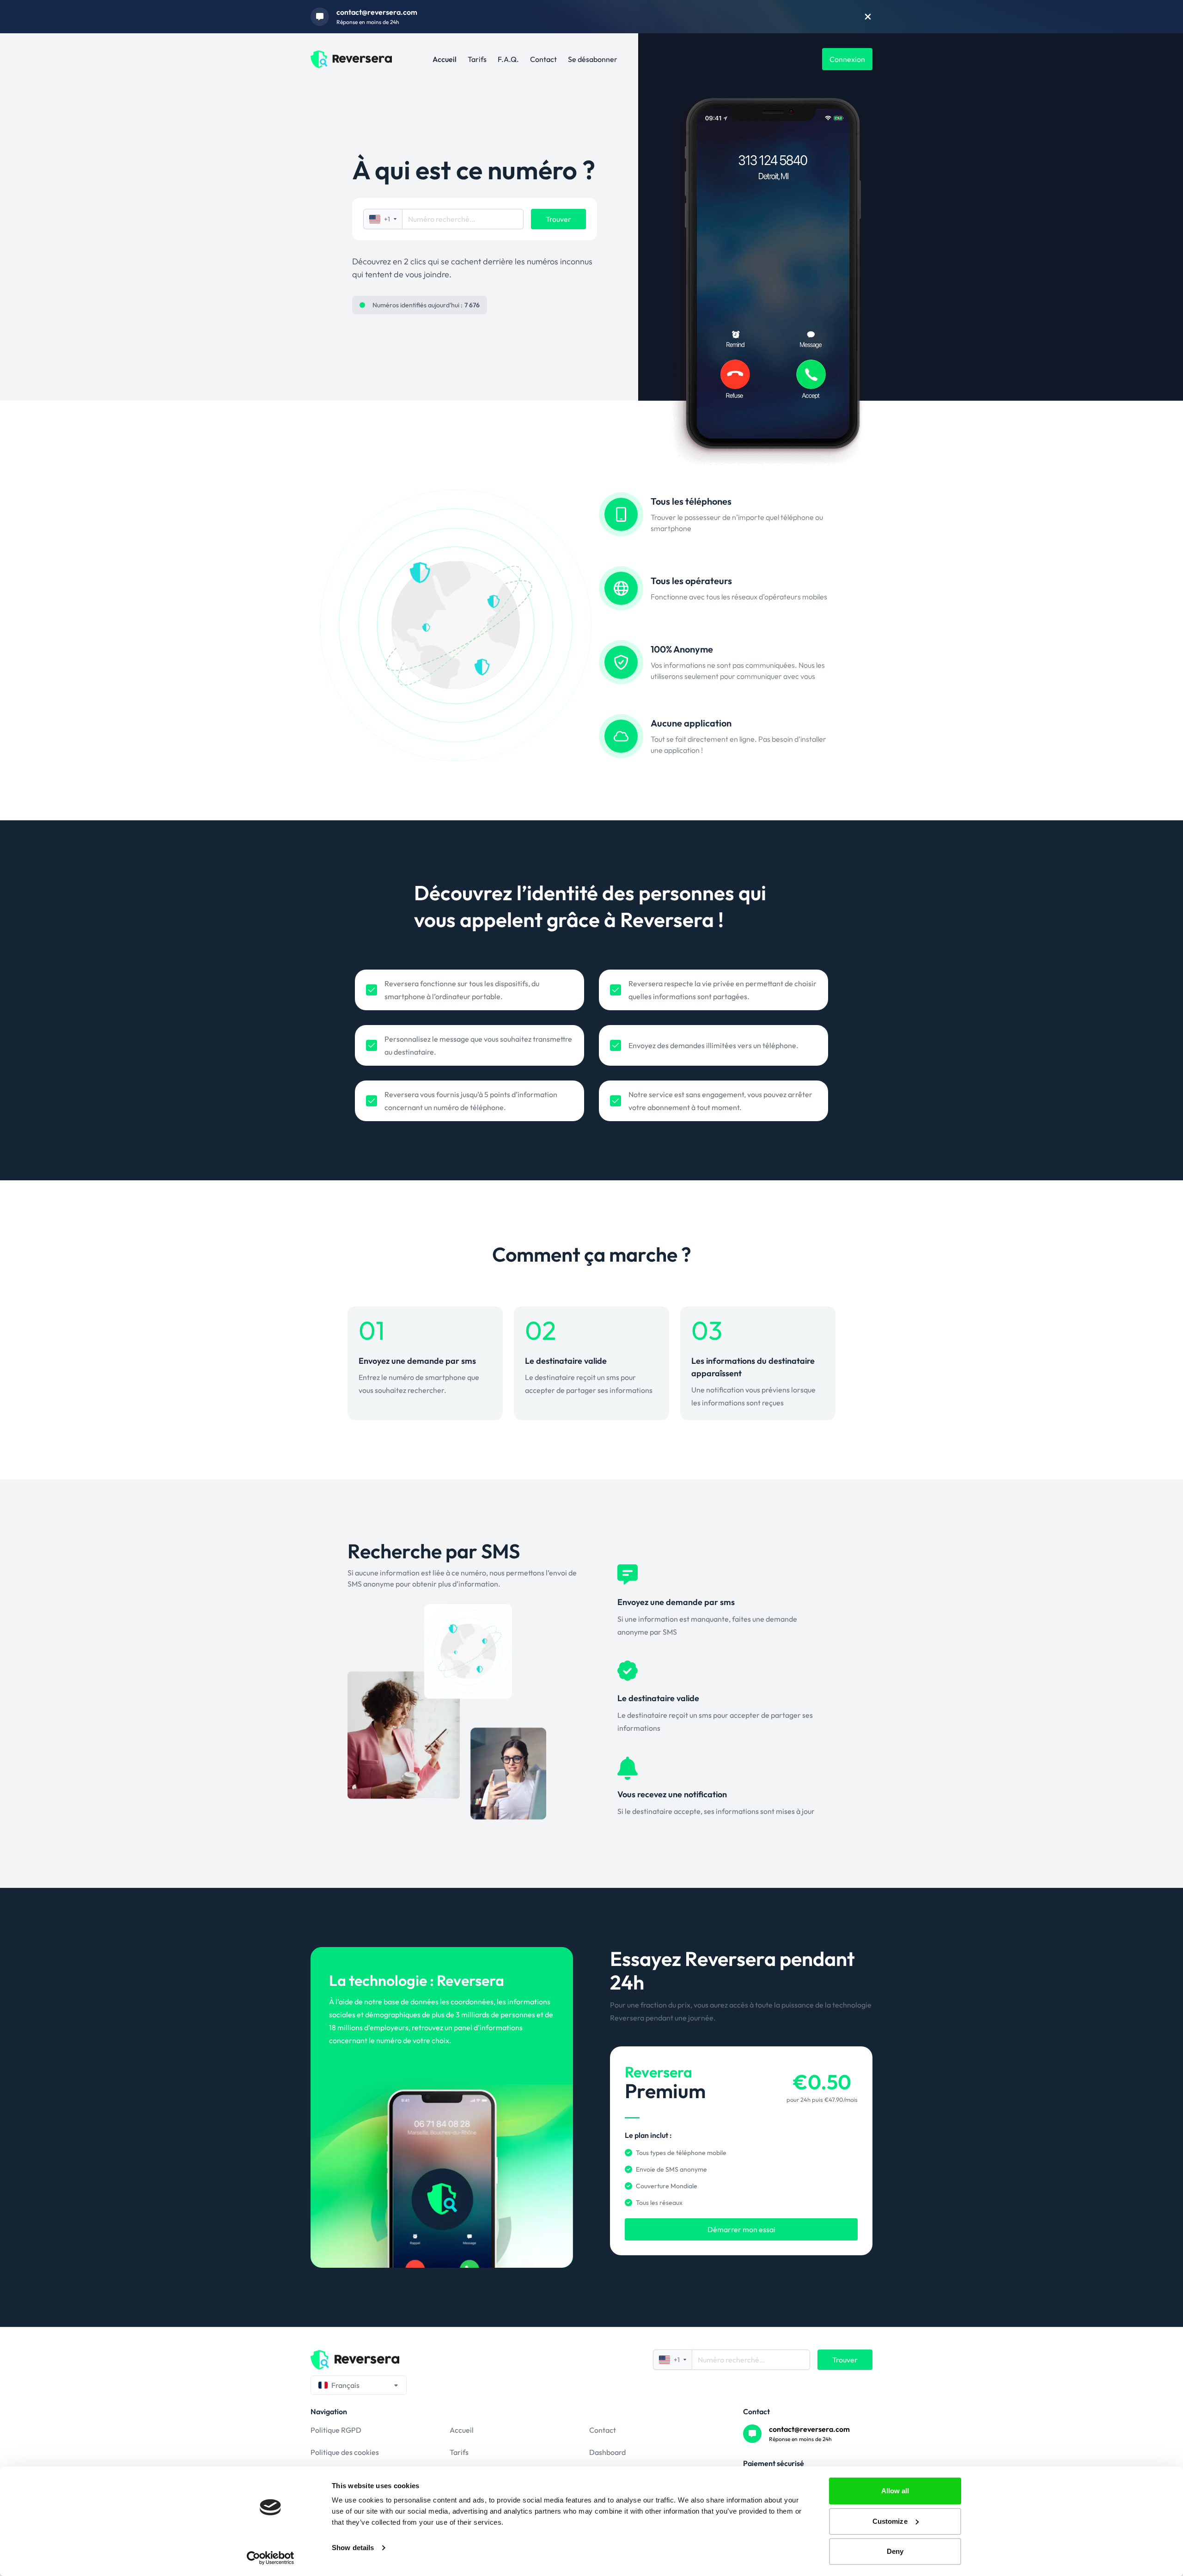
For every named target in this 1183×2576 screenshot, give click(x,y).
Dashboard (607, 2452)
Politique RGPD (336, 2430)
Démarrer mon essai (741, 2229)
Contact (543, 59)
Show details (353, 2548)
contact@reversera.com (377, 12)
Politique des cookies (345, 2452)
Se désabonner (593, 59)
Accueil (445, 59)
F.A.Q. (508, 59)
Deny (895, 2551)
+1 (387, 219)
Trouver (558, 219)
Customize (890, 2521)
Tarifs (477, 59)
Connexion (847, 59)
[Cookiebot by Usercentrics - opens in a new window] (271, 2558)
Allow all (895, 2491)
